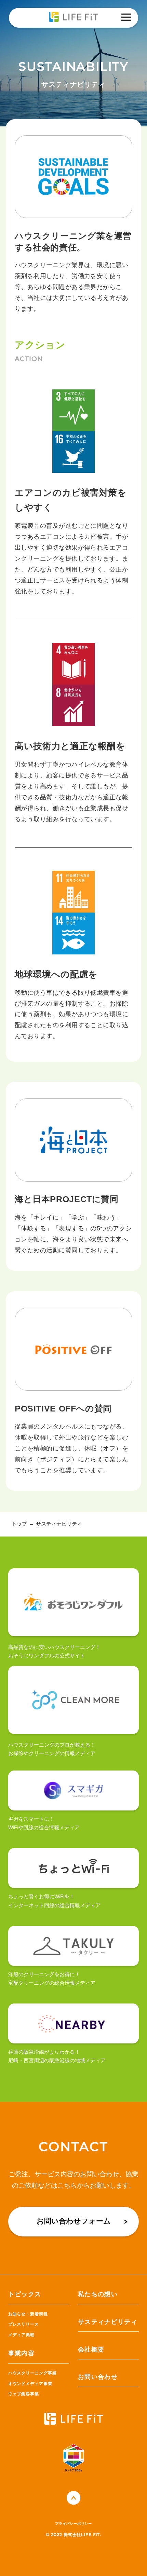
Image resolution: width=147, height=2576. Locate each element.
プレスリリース (24, 2324)
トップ (19, 1524)
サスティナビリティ (108, 2322)
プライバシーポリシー (73, 2524)
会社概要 (91, 2350)
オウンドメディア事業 (30, 2384)
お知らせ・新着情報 (28, 2314)
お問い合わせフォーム (74, 2221)
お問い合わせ (98, 2377)
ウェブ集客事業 (24, 2394)
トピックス (25, 2294)
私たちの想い (98, 2294)
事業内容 (21, 2353)
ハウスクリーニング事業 (32, 2373)
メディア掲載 (21, 2335)
